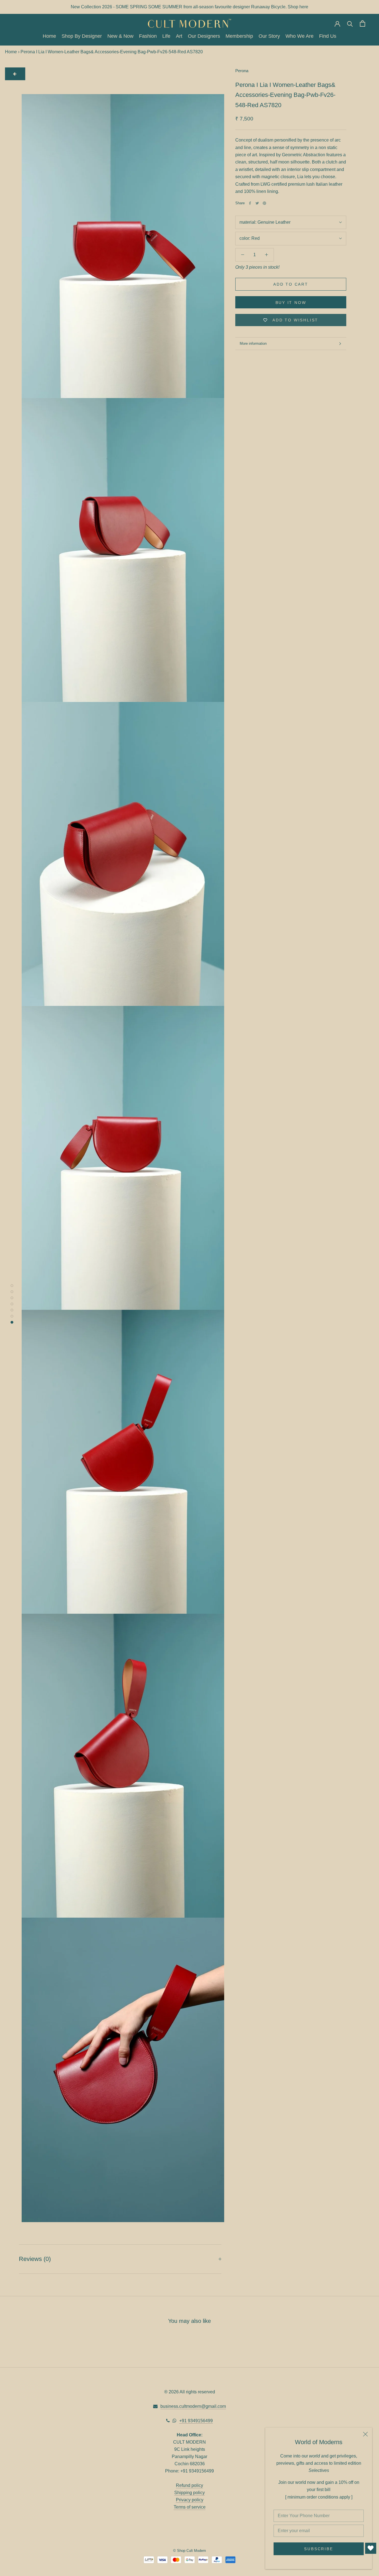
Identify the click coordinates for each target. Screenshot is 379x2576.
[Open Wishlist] (371, 2548)
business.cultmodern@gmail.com (193, 2406)
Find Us (328, 36)
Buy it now (291, 303)
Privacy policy (190, 2500)
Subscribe (319, 2549)
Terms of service (190, 2507)
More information (253, 343)
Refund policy (189, 2485)
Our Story (269, 36)
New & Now (120, 36)
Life (166, 36)
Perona (242, 71)
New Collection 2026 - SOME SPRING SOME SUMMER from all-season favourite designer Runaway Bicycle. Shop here (189, 7)
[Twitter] (257, 203)
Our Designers (204, 36)
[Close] (365, 2434)
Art (179, 36)
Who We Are (300, 36)
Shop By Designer (82, 36)
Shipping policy (189, 2493)
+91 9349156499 (196, 2421)
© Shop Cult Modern (189, 2551)
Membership (239, 36)
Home (49, 36)
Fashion (148, 36)
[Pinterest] (264, 203)
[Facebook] (250, 203)
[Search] (350, 23)
